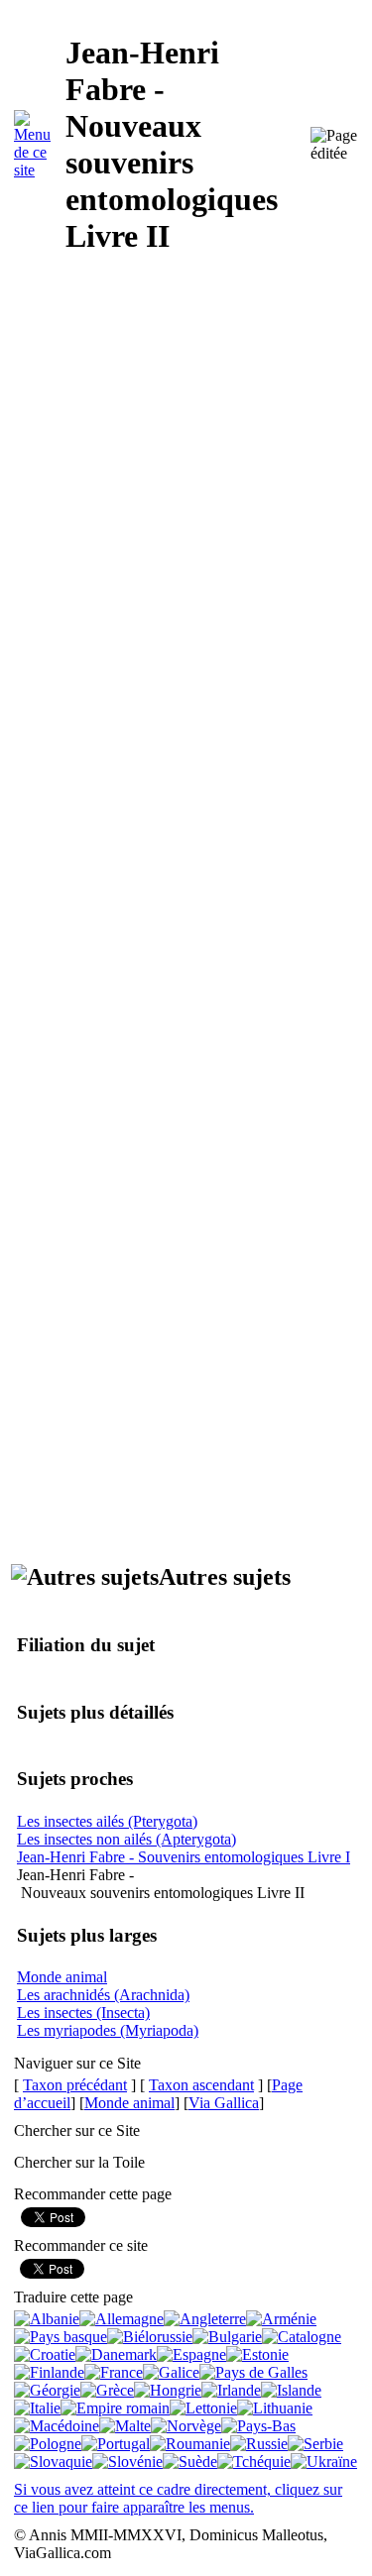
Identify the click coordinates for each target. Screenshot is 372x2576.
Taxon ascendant (201, 2085)
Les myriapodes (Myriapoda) (108, 2030)
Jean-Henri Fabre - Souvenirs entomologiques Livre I (184, 1857)
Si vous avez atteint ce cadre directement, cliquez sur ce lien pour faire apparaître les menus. (178, 2498)
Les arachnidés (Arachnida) (103, 1995)
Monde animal (62, 1977)
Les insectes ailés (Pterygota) (107, 1821)
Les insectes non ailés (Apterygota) (126, 1839)
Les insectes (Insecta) (83, 2013)
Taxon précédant (75, 2085)
